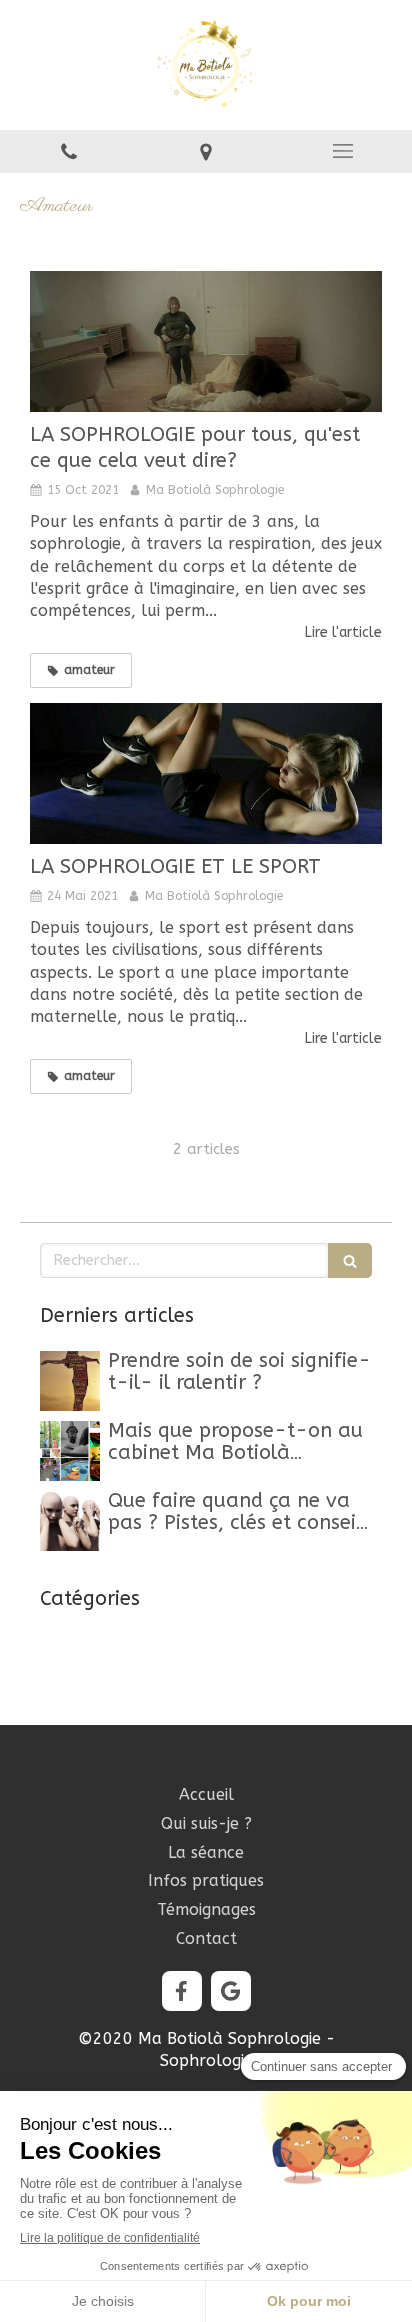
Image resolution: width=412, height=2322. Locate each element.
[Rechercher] (350, 1260)
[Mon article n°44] (70, 1451)
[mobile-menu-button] (343, 151)
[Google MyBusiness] (231, 1991)
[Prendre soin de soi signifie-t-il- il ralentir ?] (70, 1381)
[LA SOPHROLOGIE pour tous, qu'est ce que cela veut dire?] (206, 341)
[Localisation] (205, 151)
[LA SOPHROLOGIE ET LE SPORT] (206, 773)
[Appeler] (68, 151)
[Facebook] (182, 1991)
